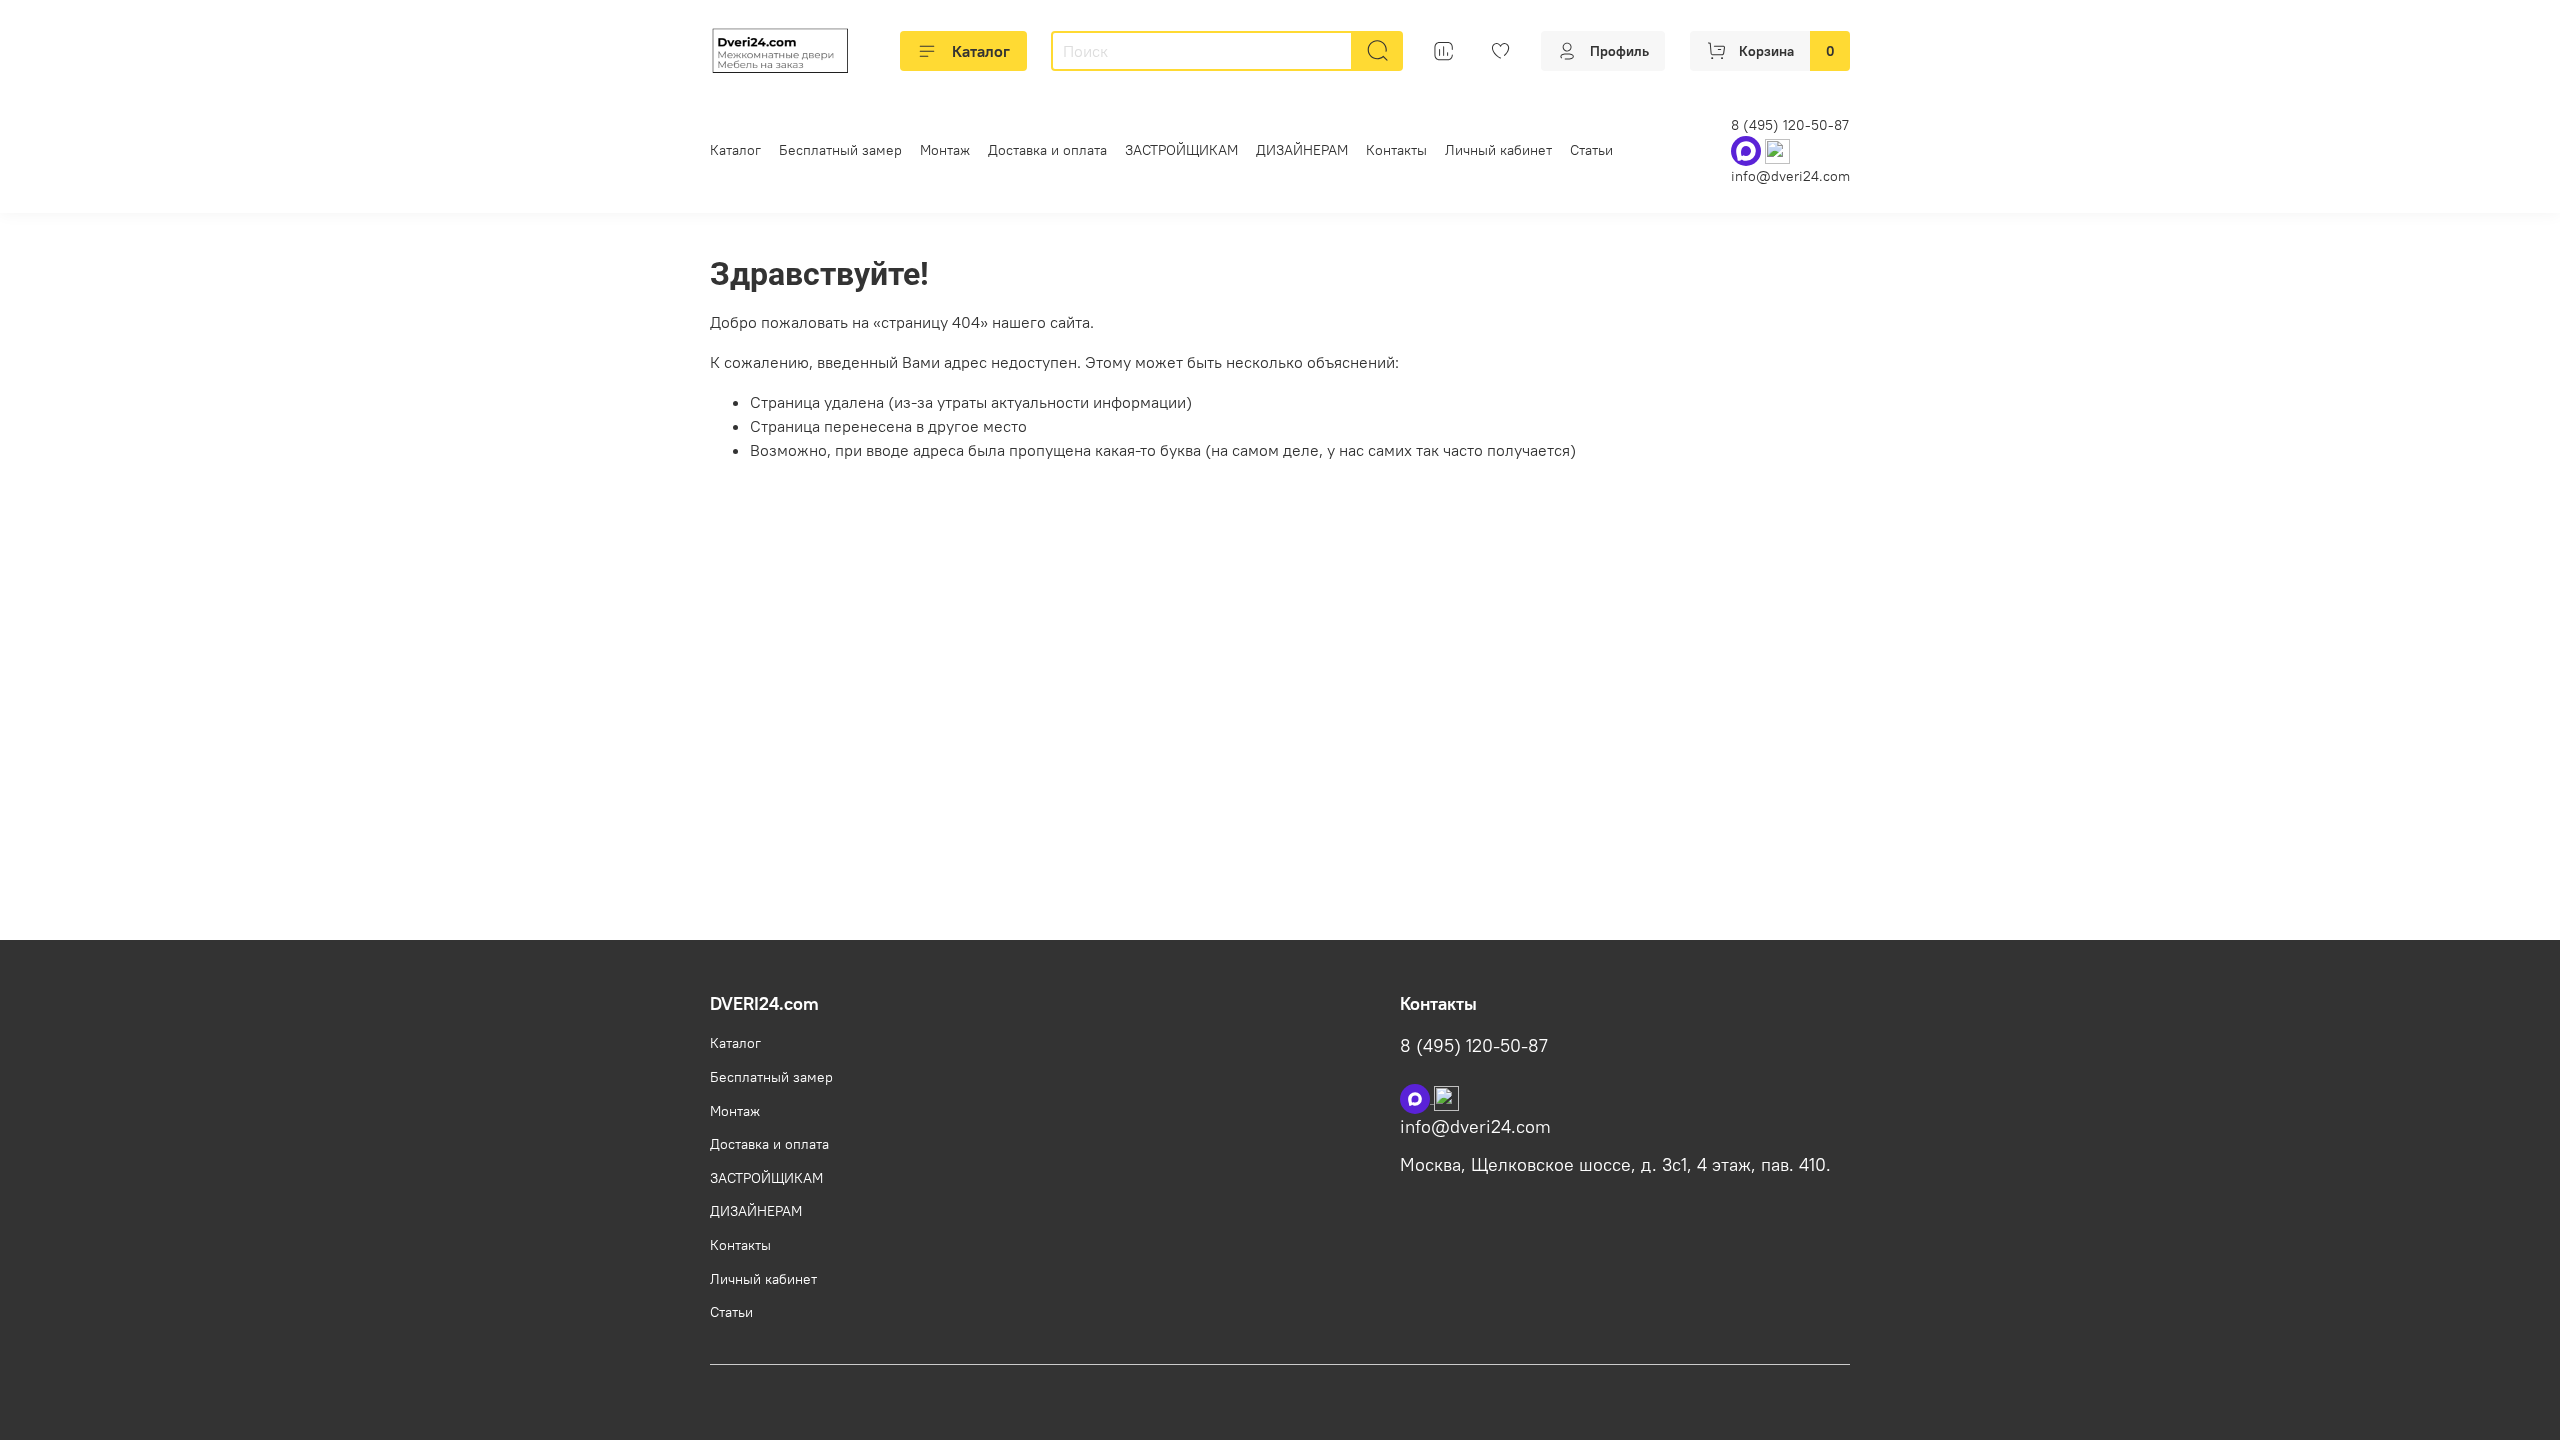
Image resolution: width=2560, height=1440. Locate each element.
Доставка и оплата (1047, 150)
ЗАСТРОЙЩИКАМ (1181, 150)
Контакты (1396, 150)
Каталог (981, 51)
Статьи (1591, 150)
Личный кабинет (1498, 150)
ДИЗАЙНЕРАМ (1302, 150)
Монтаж (945, 150)
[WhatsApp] (1748, 150)
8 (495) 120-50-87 (1790, 125)
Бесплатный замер (840, 150)
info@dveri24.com (1790, 176)
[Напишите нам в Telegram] (1446, 1097)
